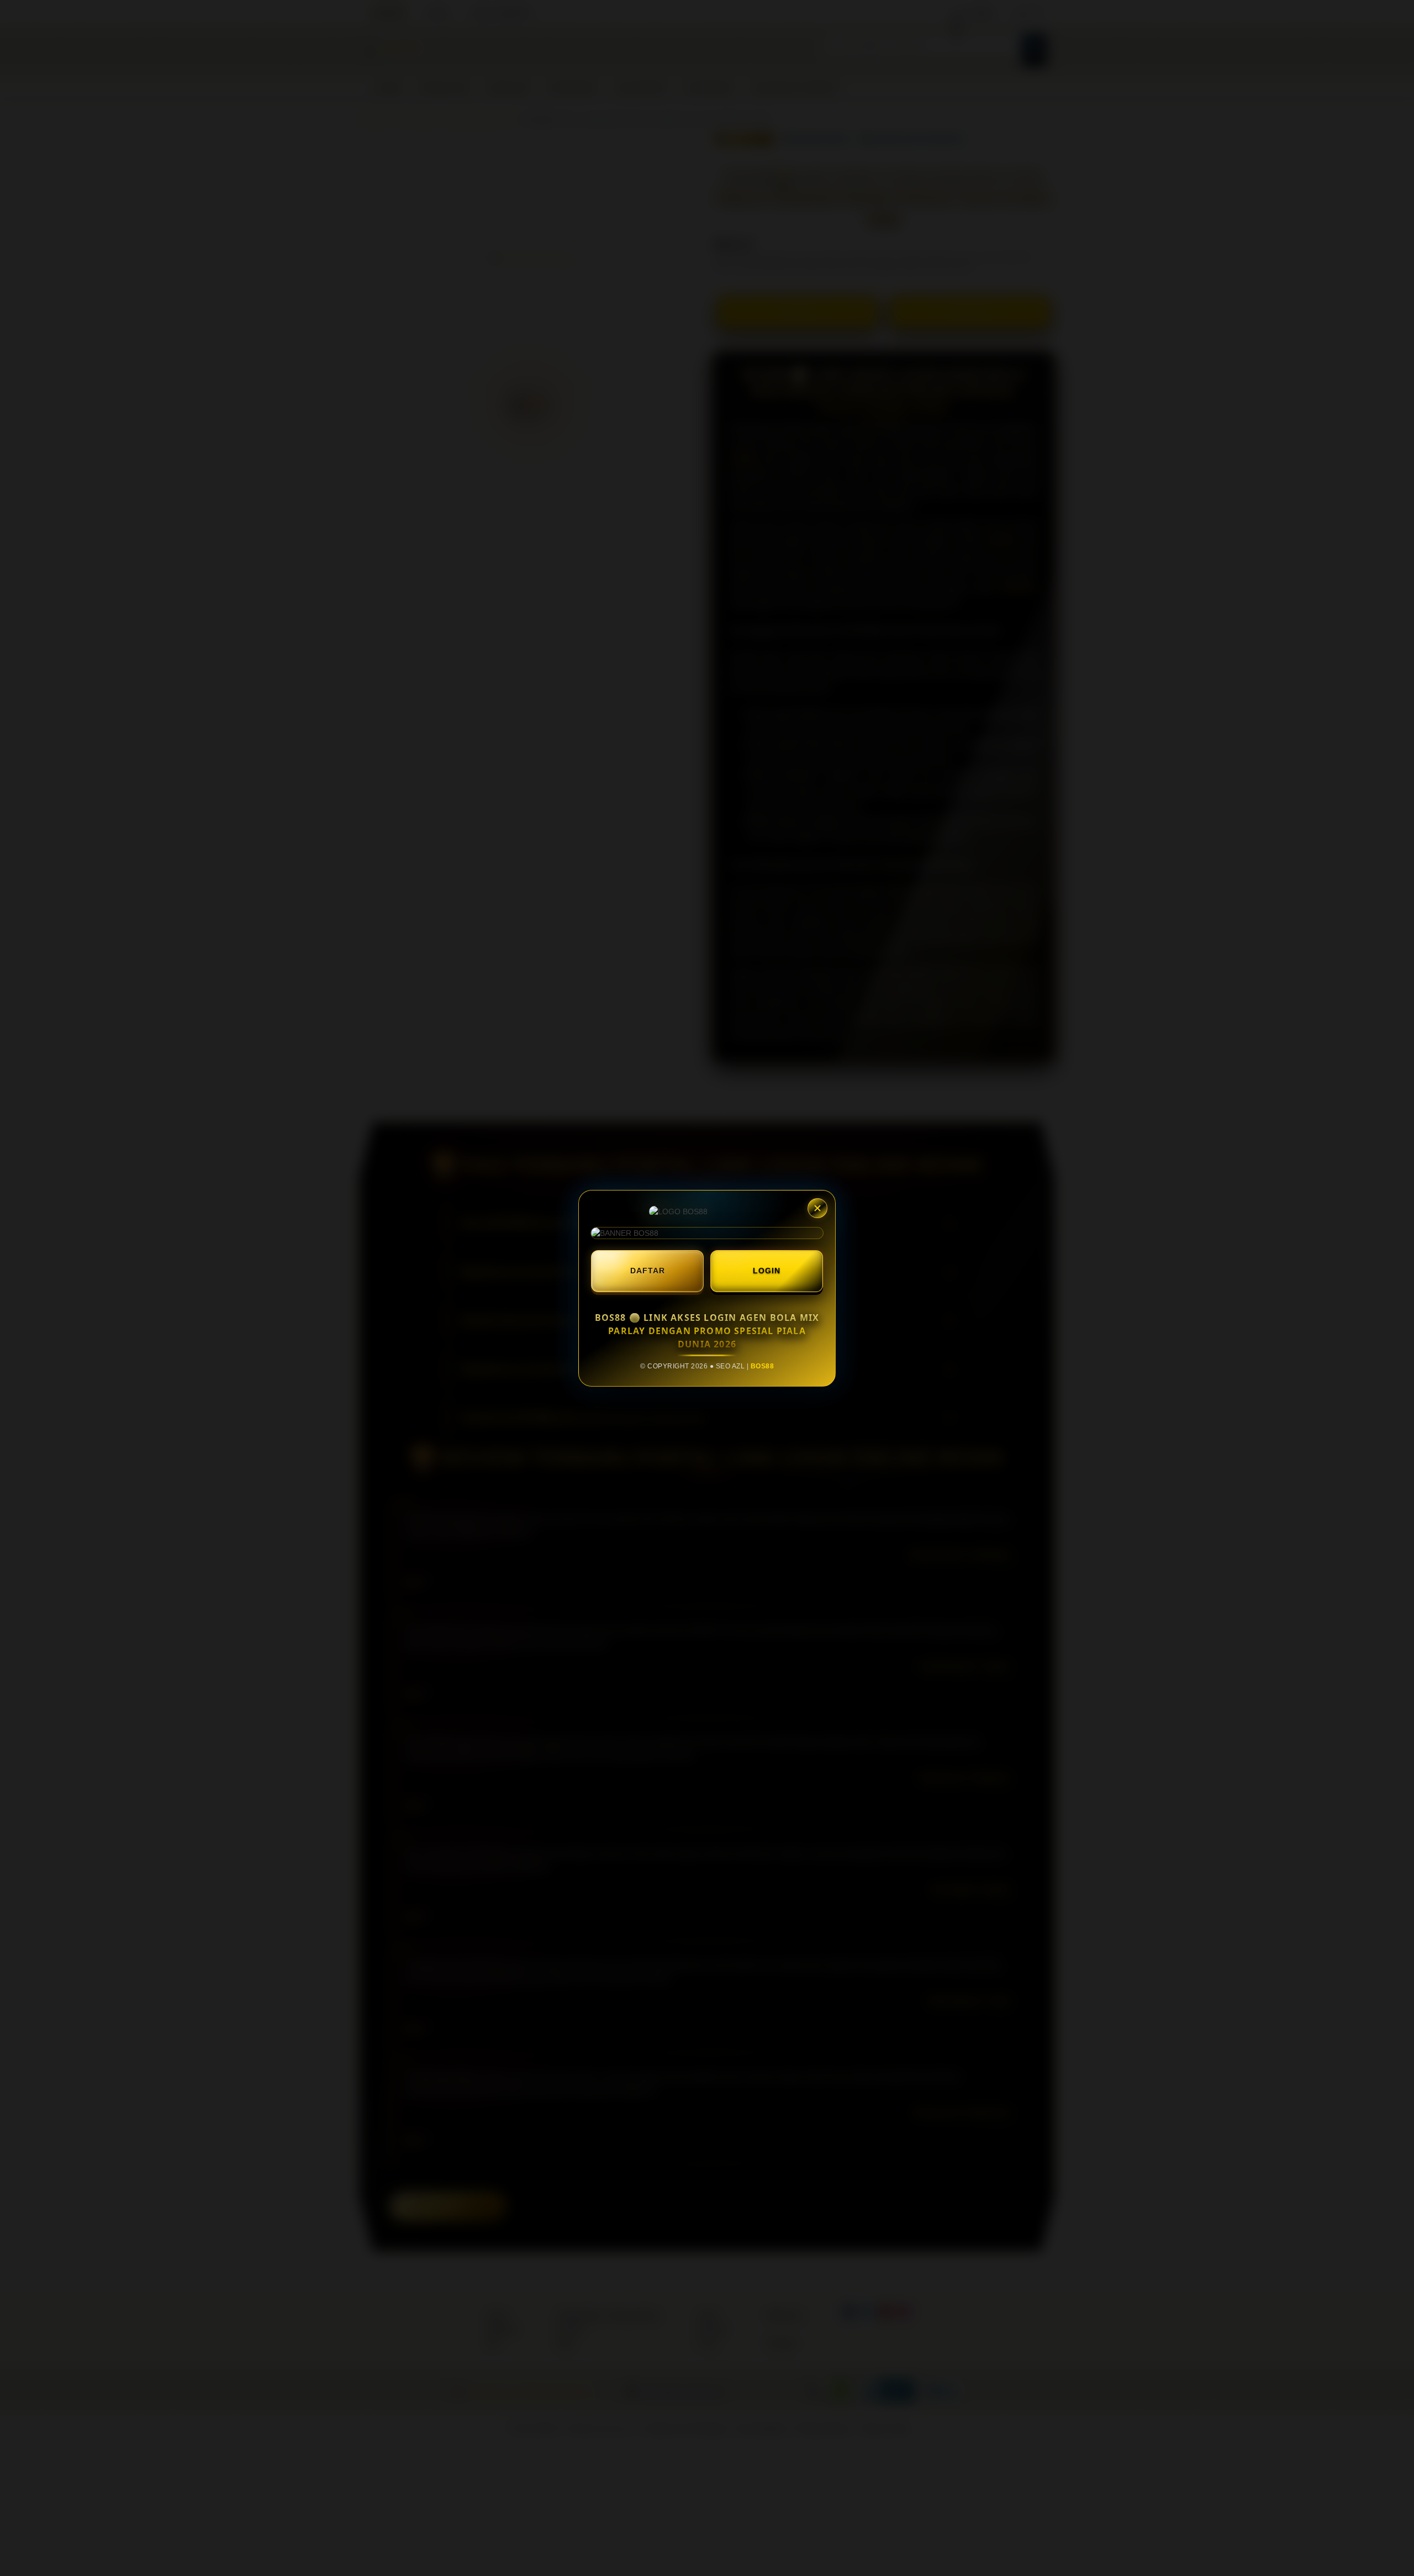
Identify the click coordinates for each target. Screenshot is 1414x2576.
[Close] (817, 1208)
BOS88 (763, 1366)
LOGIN (767, 1271)
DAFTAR (648, 1271)
